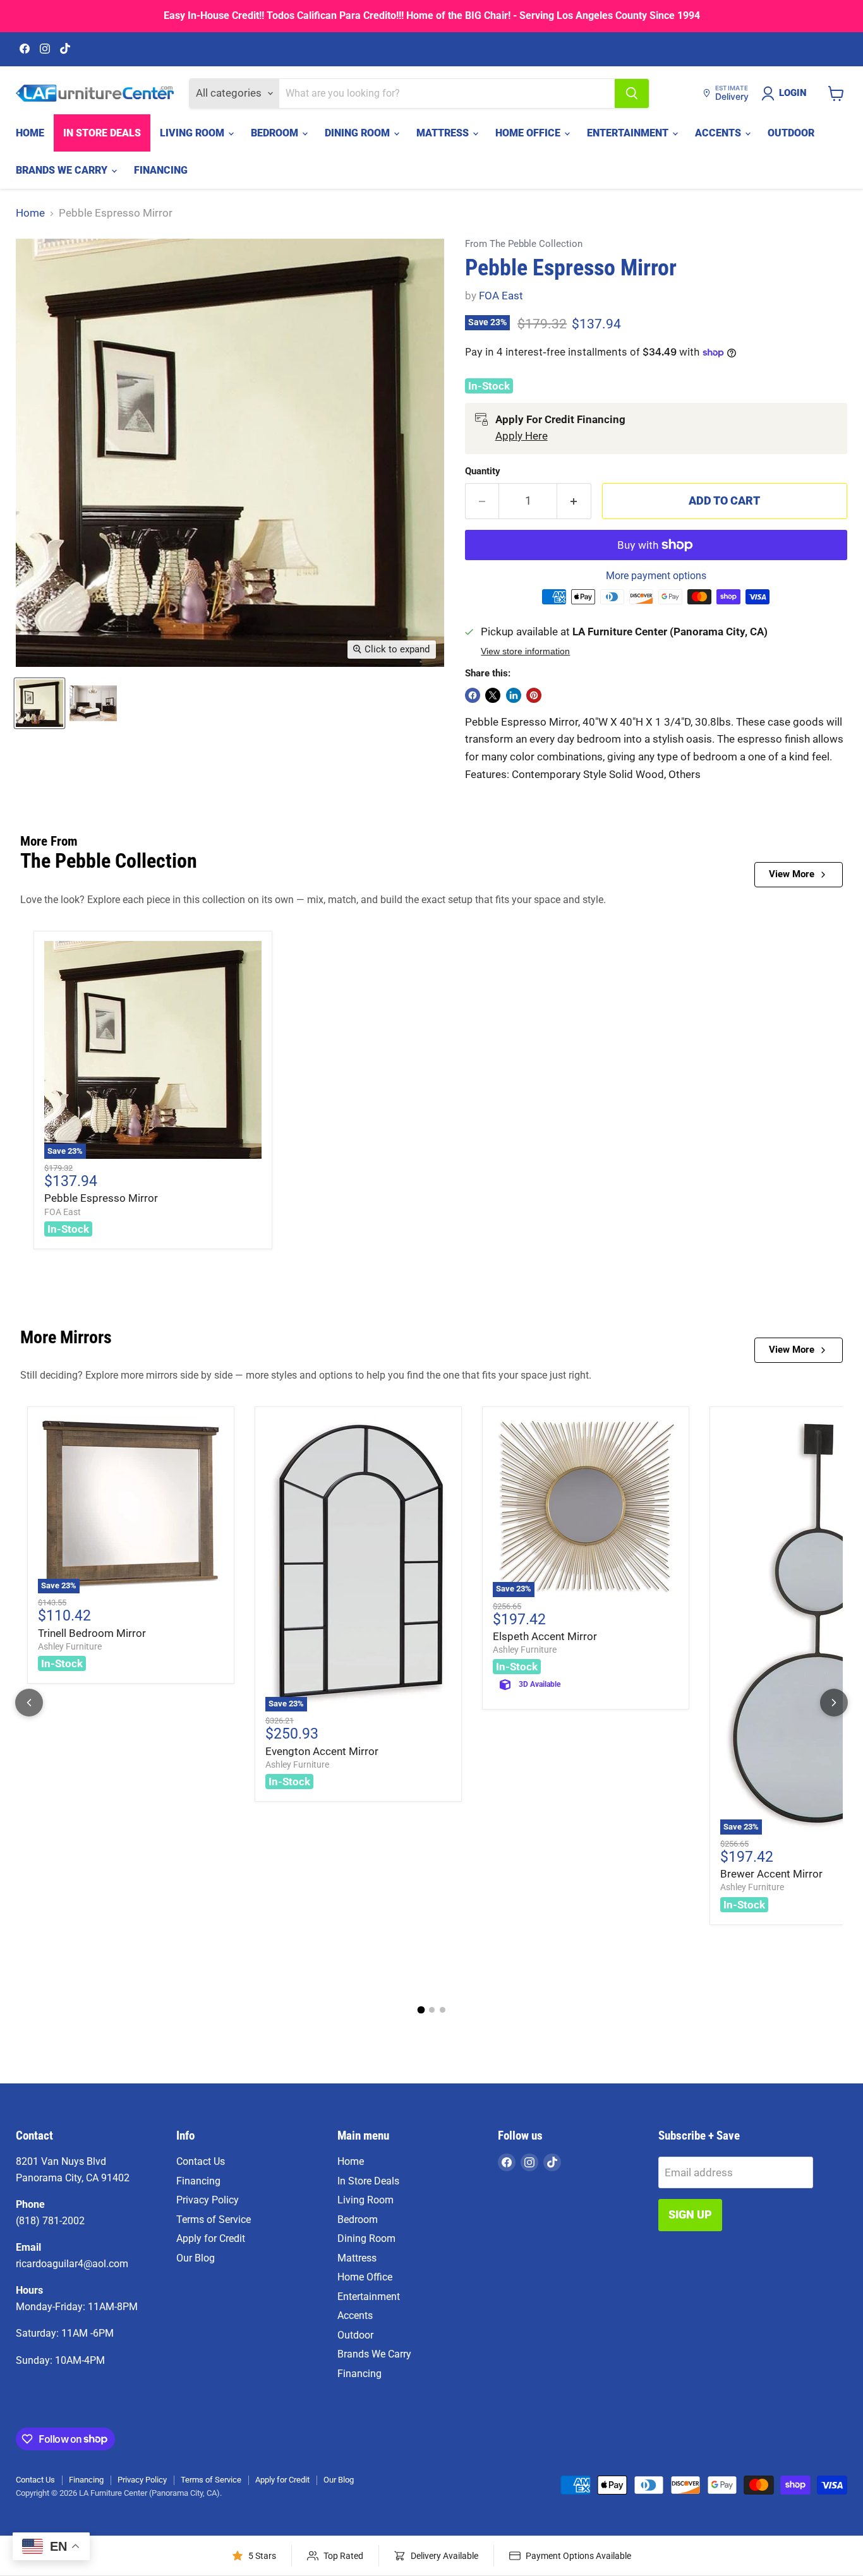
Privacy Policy (208, 2200)
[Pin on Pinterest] (534, 695)
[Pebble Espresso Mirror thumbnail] (93, 703)
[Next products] (834, 1703)
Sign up (690, 2214)
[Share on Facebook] (473, 695)
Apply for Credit (211, 2238)
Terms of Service (214, 2220)
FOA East (501, 296)
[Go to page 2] (432, 2010)
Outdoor (791, 133)
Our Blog (196, 2258)
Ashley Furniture (70, 1646)
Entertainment (629, 133)
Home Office (529, 133)
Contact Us (201, 2161)
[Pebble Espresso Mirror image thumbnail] (39, 703)
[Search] (632, 93)
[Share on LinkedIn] (514, 695)
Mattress (444, 133)
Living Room (193, 133)
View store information (525, 651)
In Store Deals (102, 133)
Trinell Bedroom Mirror (92, 1633)
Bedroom (276, 133)
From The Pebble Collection (524, 244)
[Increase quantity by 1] (574, 501)
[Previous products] (29, 1703)
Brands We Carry (63, 170)
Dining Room (359, 133)
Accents (719, 133)
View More (792, 874)
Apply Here (522, 436)
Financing (161, 170)
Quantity (483, 471)
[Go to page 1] (421, 2010)
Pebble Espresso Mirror (101, 1198)
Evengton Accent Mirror (322, 1751)
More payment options (656, 576)
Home (30, 133)
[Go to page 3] (443, 2010)
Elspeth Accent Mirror (545, 1636)
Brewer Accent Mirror (771, 1874)
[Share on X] (493, 695)
